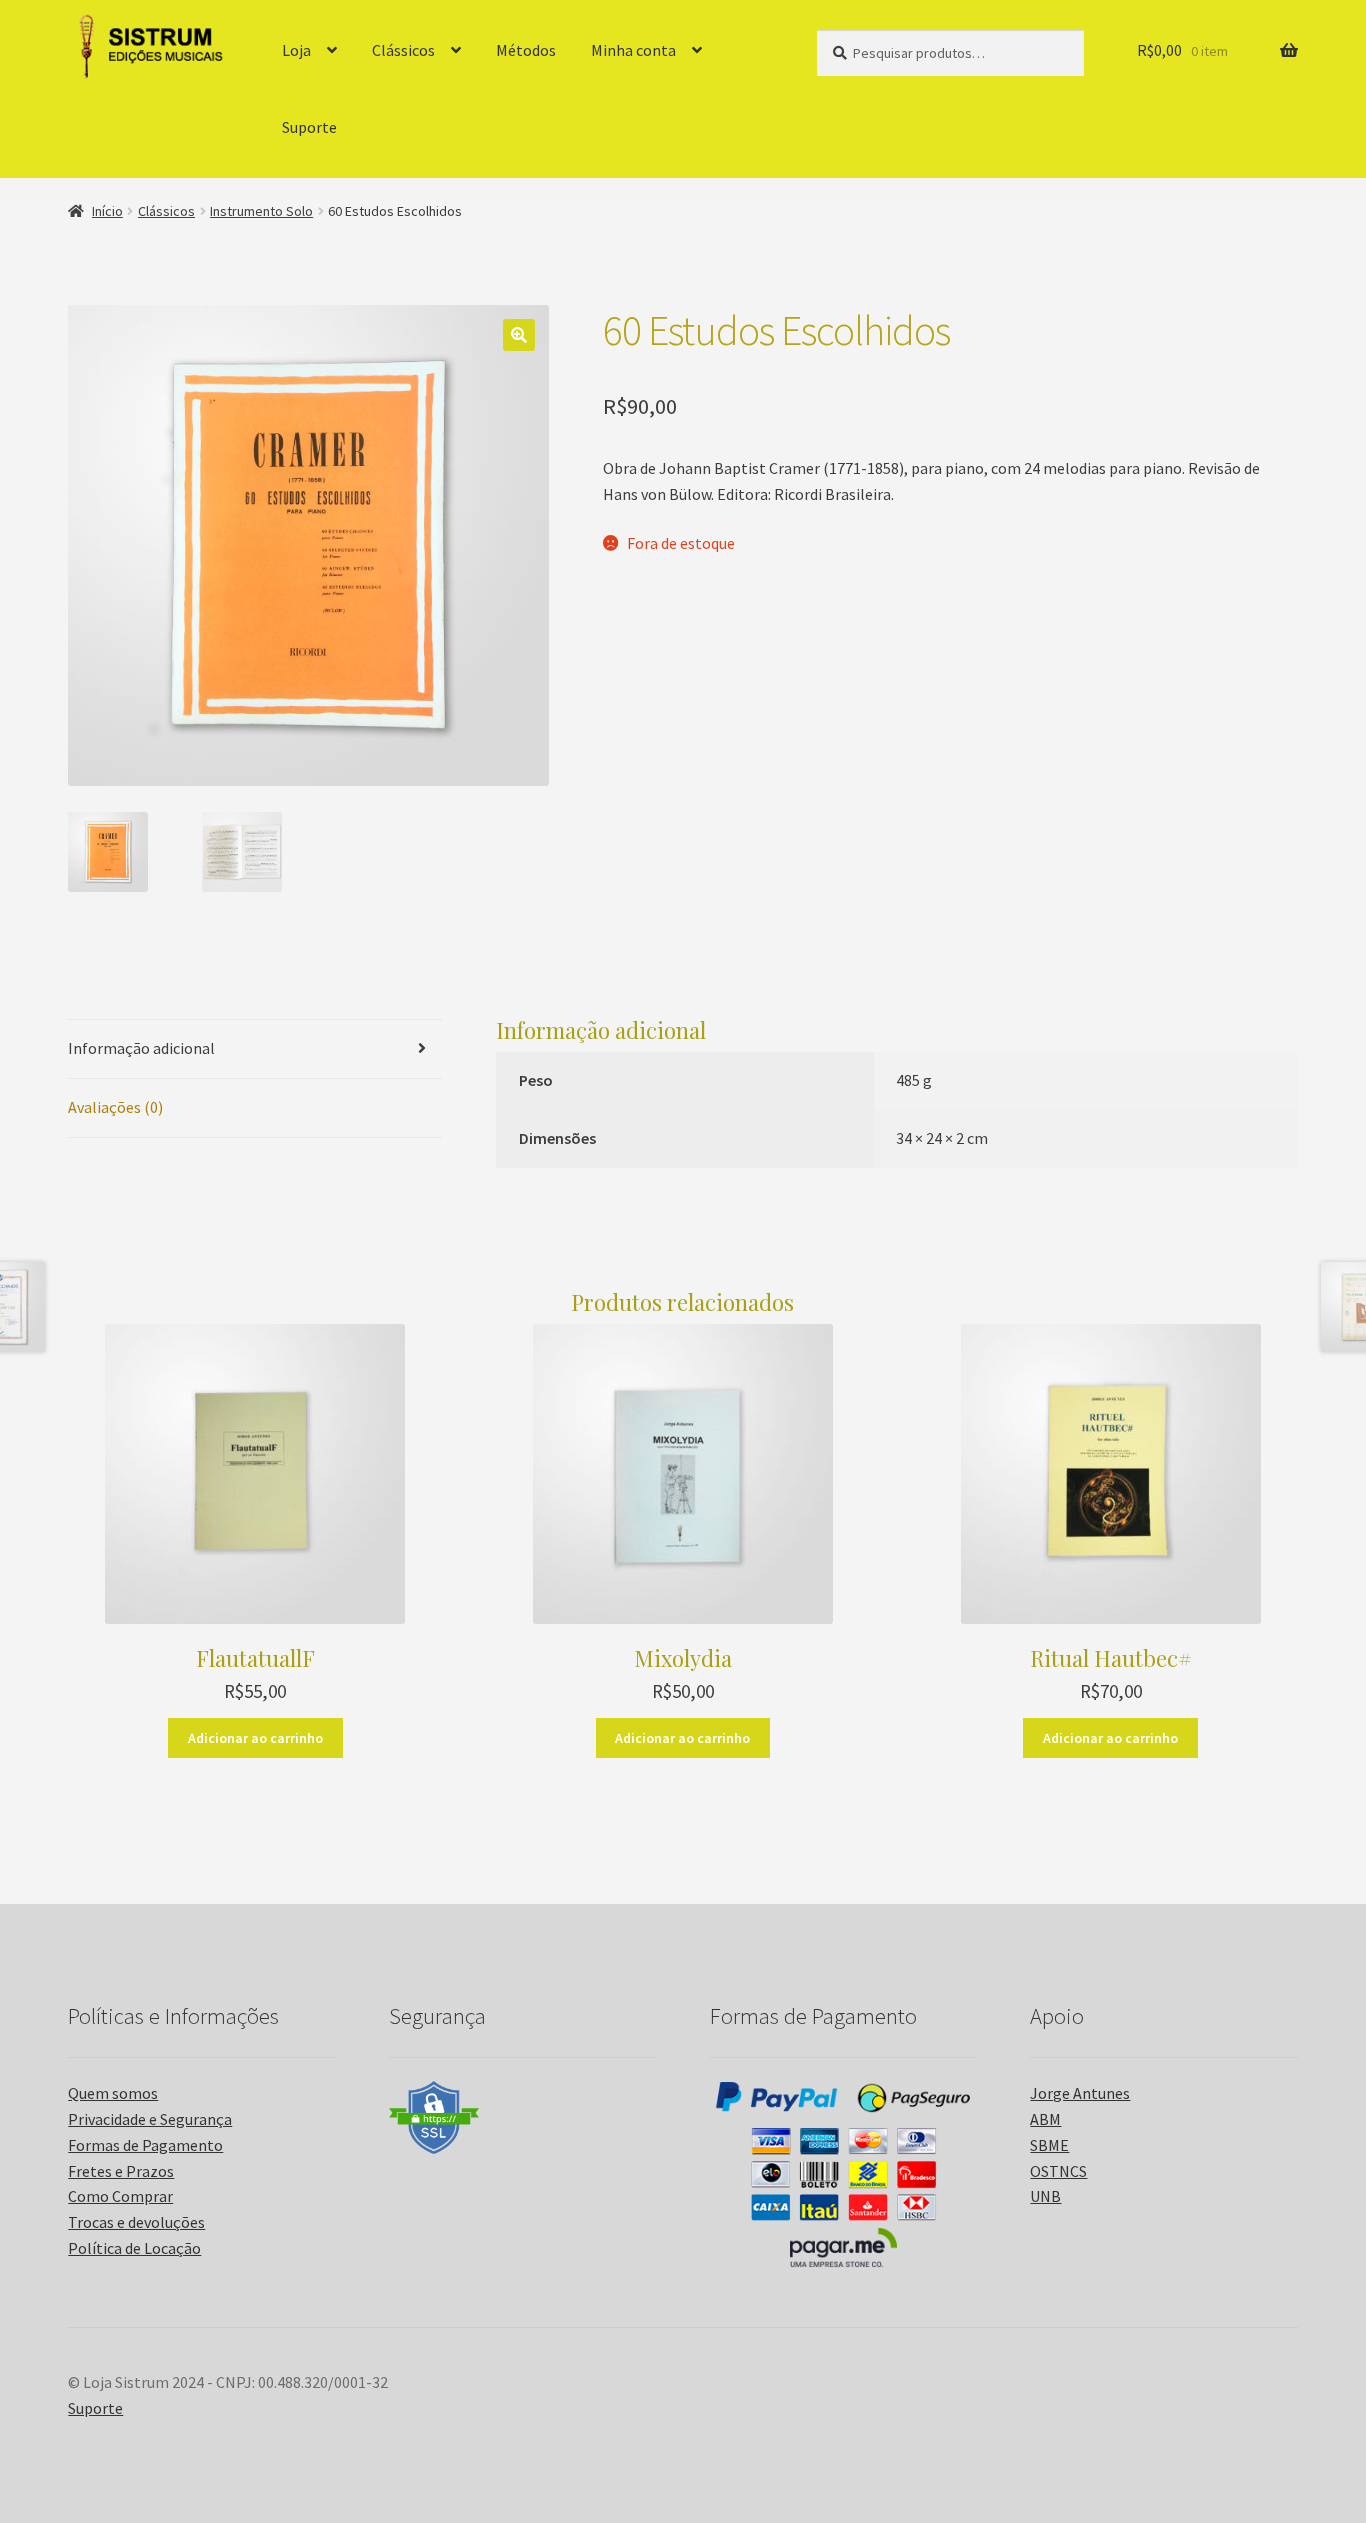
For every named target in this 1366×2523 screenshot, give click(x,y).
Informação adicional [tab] (141, 1048)
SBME (1049, 2145)
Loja (296, 50)
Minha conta (633, 50)
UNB (1045, 2196)
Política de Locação (134, 2248)
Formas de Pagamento (145, 2145)
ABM (1045, 2119)
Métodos (526, 50)
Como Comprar (120, 2196)
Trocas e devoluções (136, 2222)
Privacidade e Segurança (150, 2119)
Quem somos (113, 2093)
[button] (519, 335)
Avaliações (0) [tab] (115, 1107)
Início (107, 211)
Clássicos (403, 50)
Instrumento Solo (261, 211)
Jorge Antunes (1080, 2093)
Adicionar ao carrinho (255, 1738)
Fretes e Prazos (121, 2171)
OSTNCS (1058, 2171)
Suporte (309, 127)
